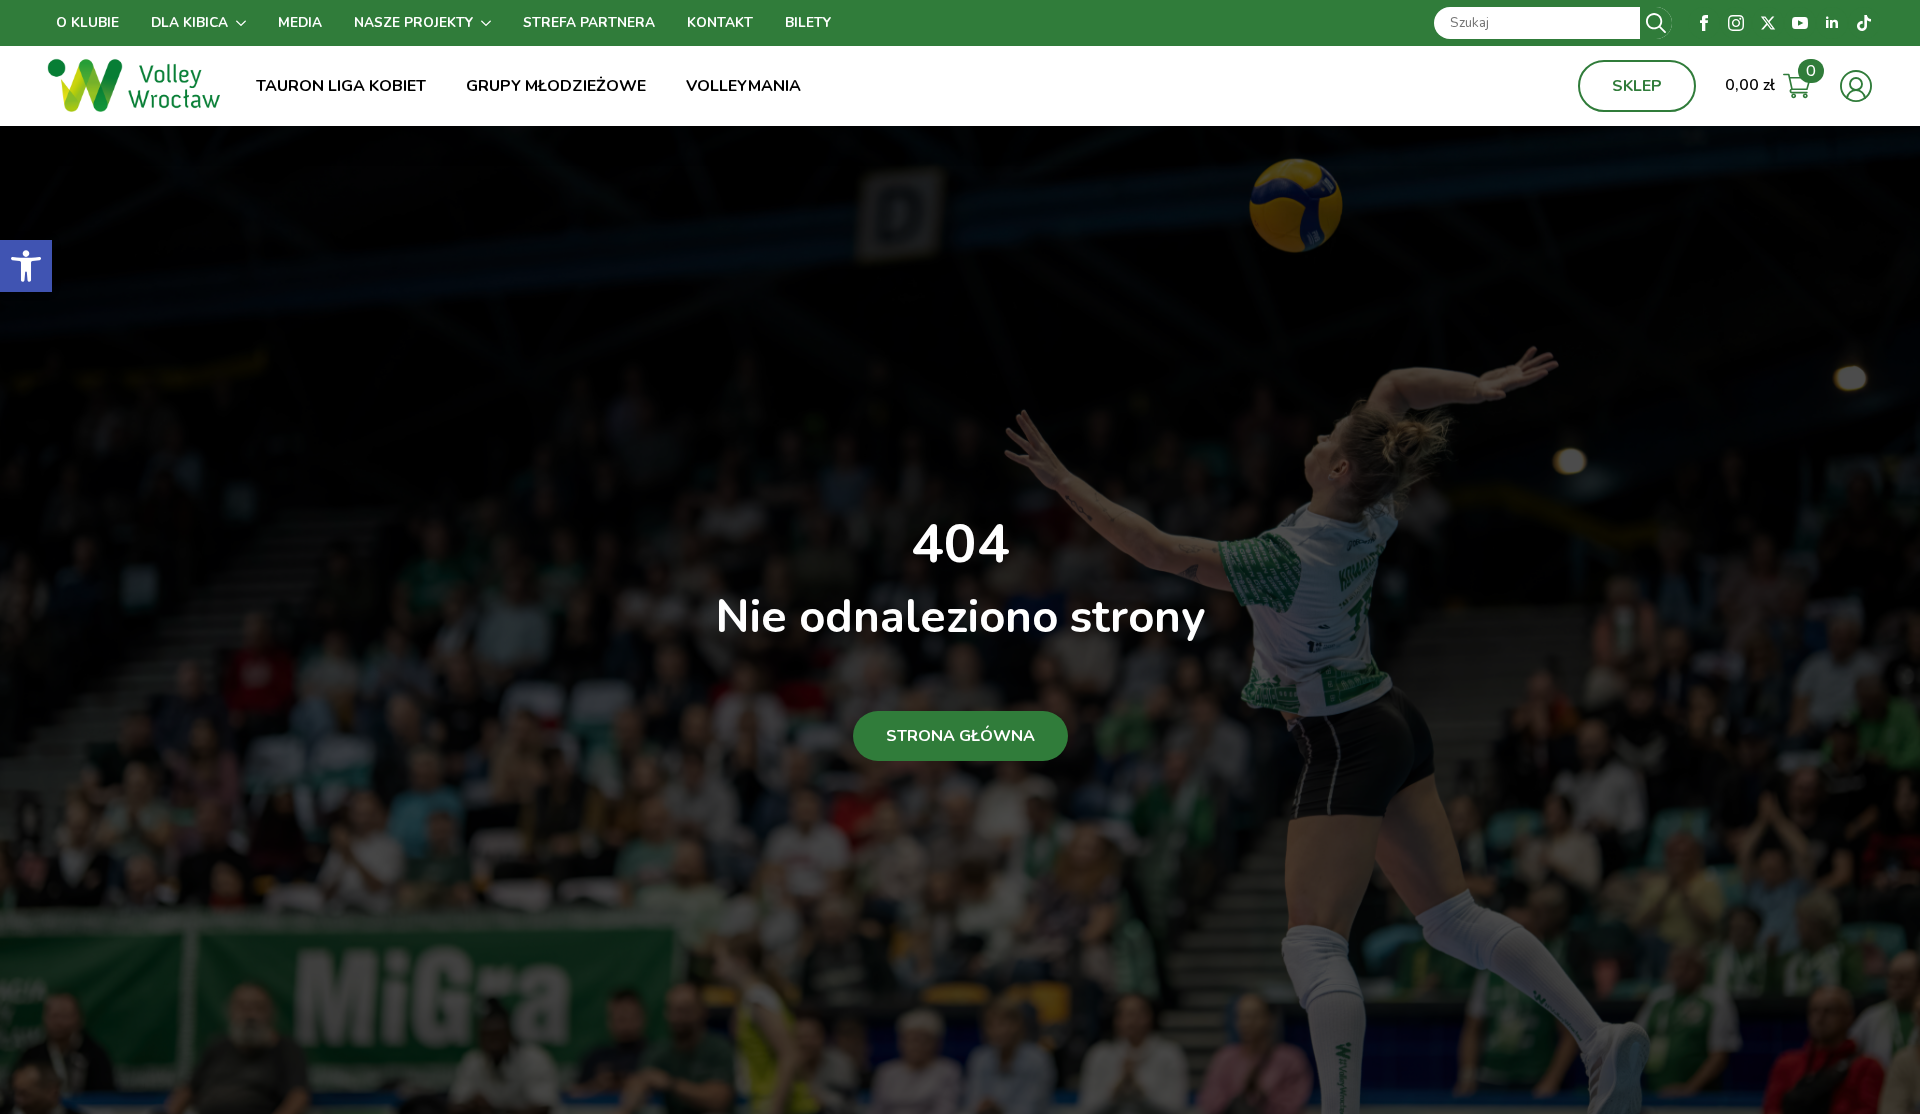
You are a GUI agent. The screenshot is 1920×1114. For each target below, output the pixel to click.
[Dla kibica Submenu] (245, 23)
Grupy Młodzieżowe (556, 86)
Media (300, 22)
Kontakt (720, 22)
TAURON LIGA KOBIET (341, 86)
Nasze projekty (413, 22)
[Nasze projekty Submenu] (490, 23)
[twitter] (1768, 23)
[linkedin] (1832, 23)
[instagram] (1736, 23)
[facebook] (1704, 23)
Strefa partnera (589, 22)
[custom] (1864, 23)
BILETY (808, 22)
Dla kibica (189, 22)
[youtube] (1800, 23)
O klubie (87, 22)
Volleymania (743, 86)
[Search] (1656, 23)
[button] (26, 266)
